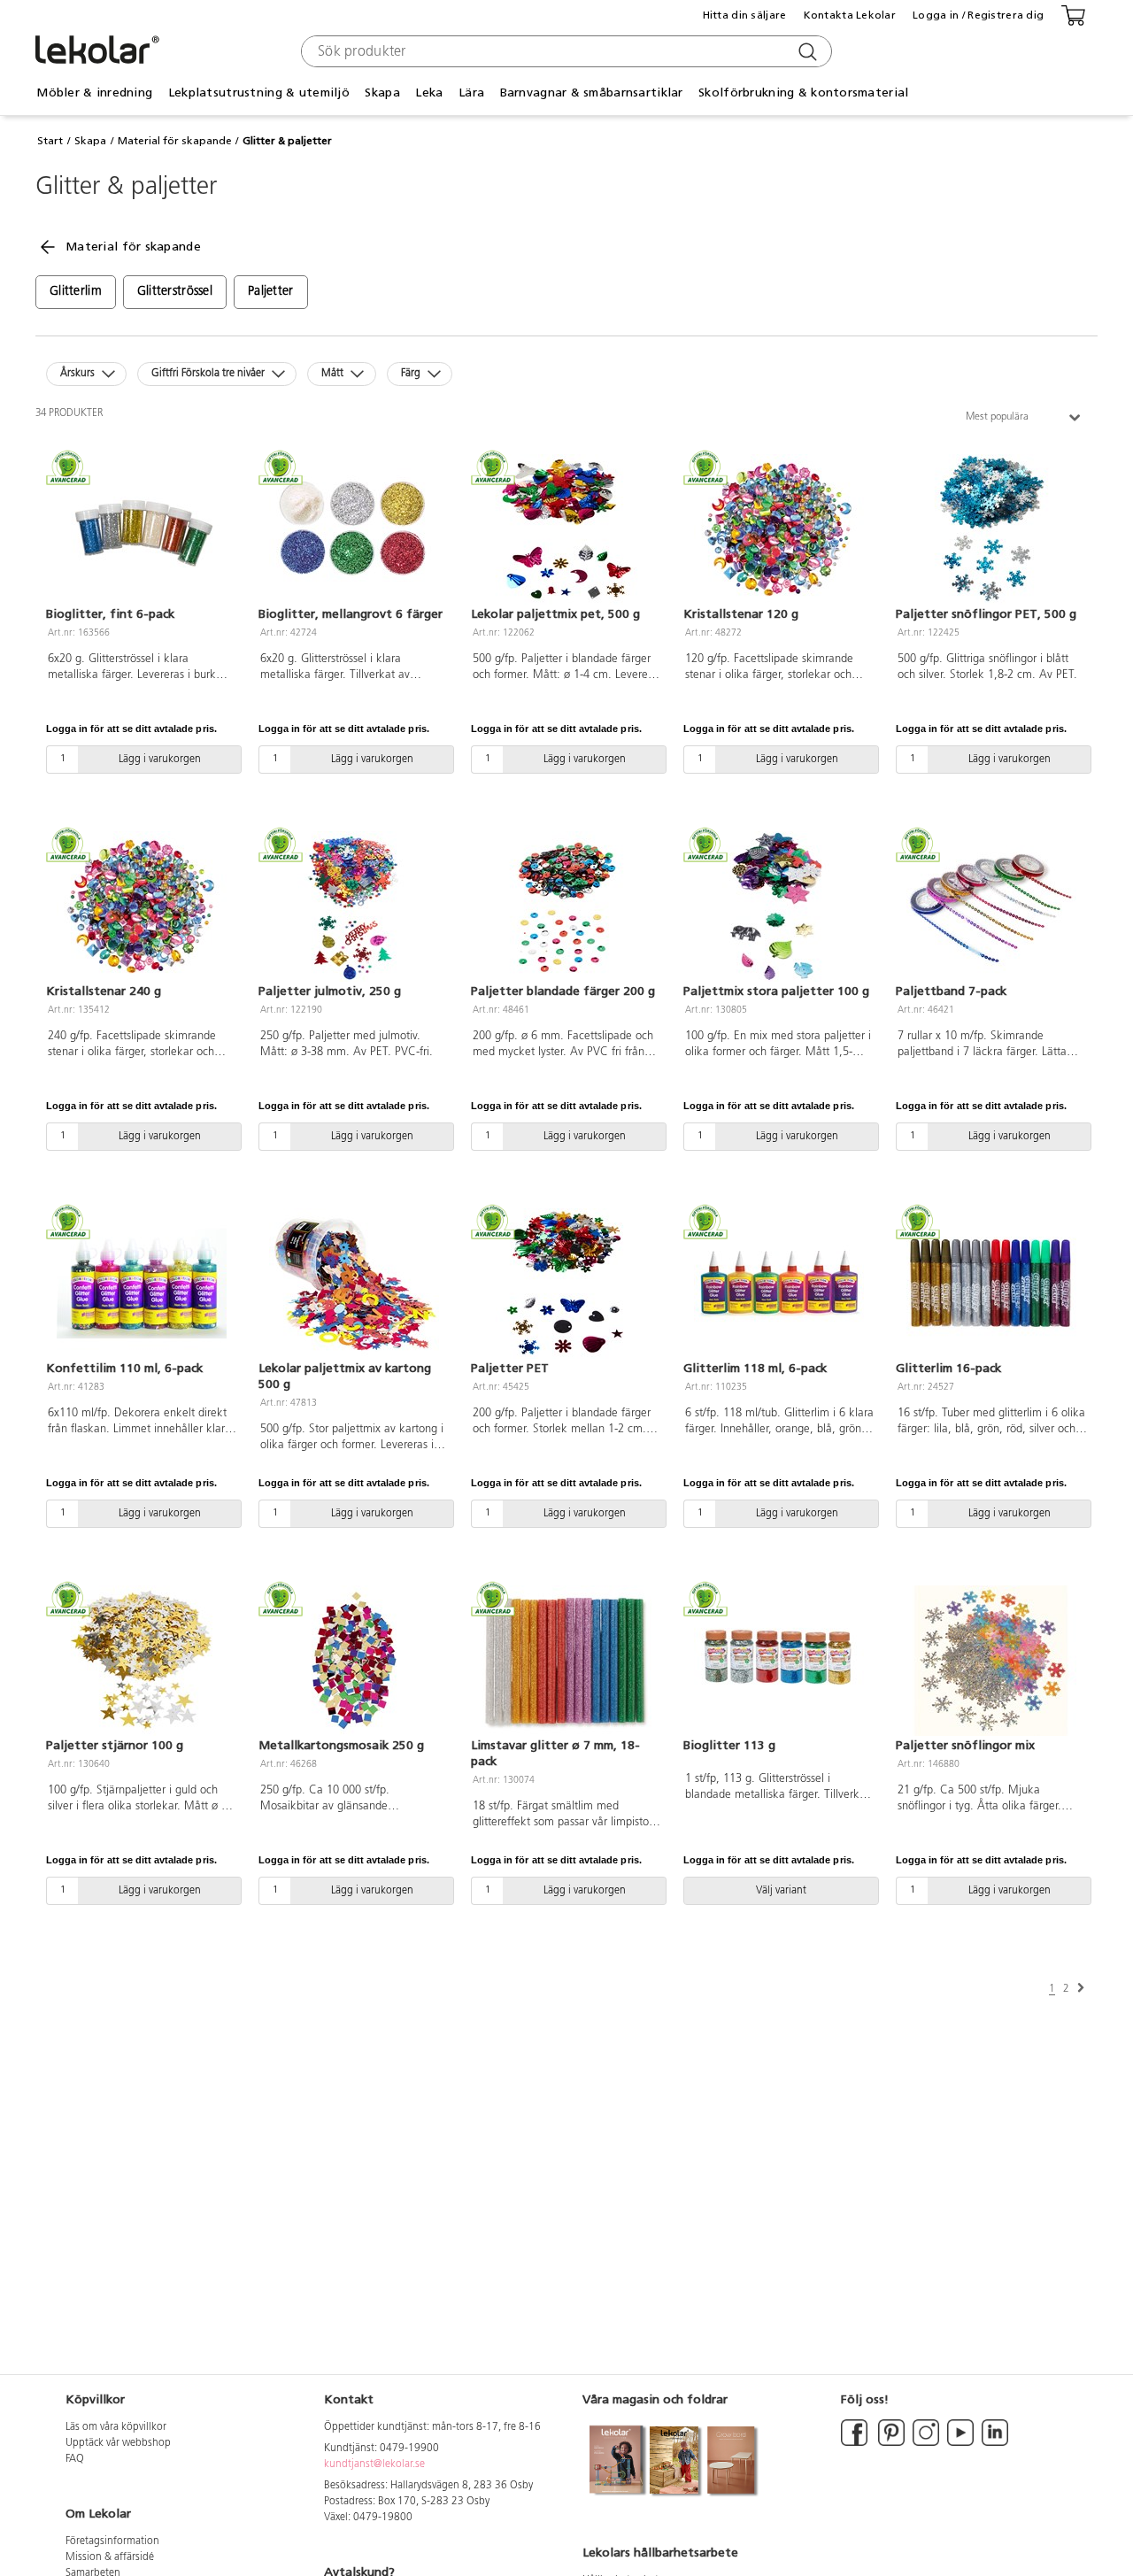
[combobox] (564, 51)
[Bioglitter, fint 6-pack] (142, 529)
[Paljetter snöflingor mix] (991, 1661)
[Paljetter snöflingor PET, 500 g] (991, 529)
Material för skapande (175, 141)
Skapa (90, 141)
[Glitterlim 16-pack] (991, 1284)
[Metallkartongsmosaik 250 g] (354, 1661)
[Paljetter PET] (566, 1284)
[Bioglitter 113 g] (779, 1661)
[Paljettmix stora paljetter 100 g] (779, 906)
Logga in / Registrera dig (978, 15)
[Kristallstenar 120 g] (779, 529)
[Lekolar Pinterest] (890, 2443)
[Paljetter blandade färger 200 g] (566, 906)
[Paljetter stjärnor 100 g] (142, 1661)
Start (50, 141)
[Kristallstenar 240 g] (142, 906)
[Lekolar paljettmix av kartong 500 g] (354, 1284)
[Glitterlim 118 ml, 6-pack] (779, 1284)
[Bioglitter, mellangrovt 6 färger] (354, 529)
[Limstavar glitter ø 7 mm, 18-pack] (566, 1661)
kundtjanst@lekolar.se (374, 2464)
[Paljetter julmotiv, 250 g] (354, 906)
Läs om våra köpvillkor (116, 2427)
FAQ (75, 2459)
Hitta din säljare (745, 15)
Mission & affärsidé (110, 2557)
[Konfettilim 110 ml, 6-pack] (142, 1284)
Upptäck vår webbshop (118, 2443)
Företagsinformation (112, 2541)
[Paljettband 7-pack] (991, 906)
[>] (1081, 1988)
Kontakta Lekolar (850, 15)
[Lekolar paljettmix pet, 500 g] (566, 529)
